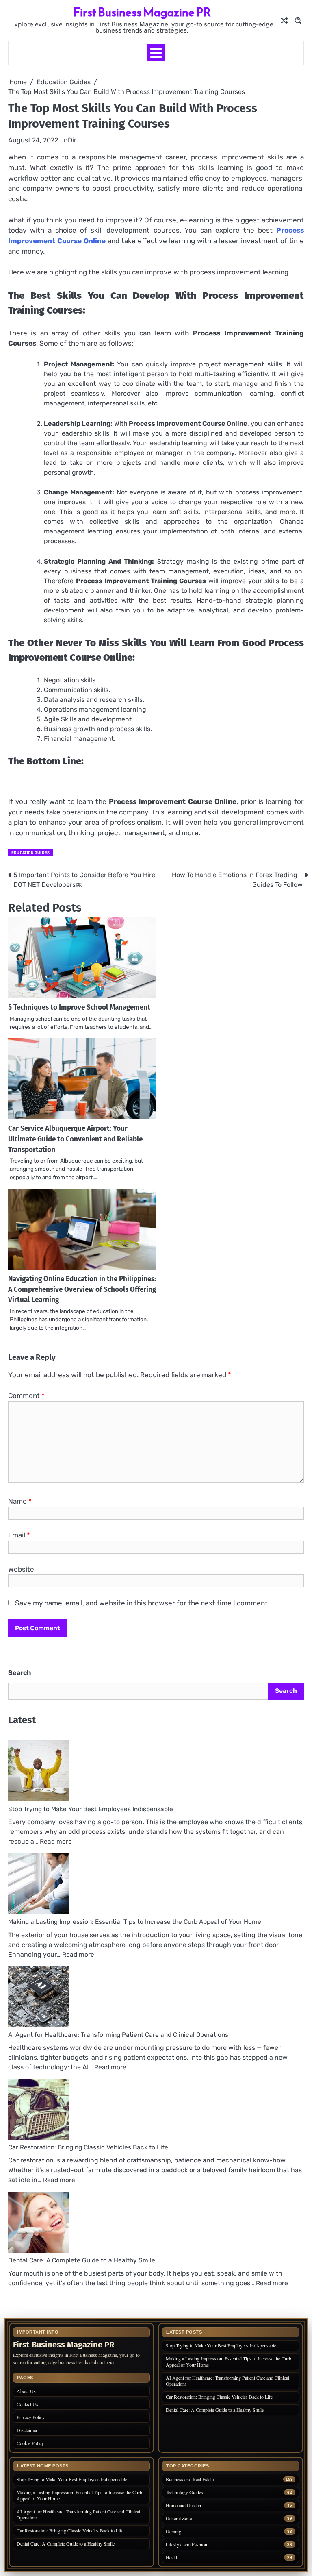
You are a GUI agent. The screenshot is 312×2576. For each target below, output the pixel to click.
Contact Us (27, 2404)
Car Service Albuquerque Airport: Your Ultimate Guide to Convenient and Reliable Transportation (75, 1139)
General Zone (179, 2518)
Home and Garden (183, 2505)
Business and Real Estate (190, 2479)
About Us (26, 2391)
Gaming (173, 2531)
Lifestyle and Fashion (186, 2544)
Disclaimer (27, 2430)
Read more (56, 1842)
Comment (26, 1396)
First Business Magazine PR (142, 12)
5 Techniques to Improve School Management (79, 1007)
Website (21, 1569)
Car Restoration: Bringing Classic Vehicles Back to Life (88, 2147)
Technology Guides (184, 2492)
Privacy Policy (31, 2417)
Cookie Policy (30, 2443)
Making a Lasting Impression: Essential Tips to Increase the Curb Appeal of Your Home (135, 1922)
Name (20, 1501)
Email (19, 1535)
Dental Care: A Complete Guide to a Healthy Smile (82, 2260)
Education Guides (30, 852)
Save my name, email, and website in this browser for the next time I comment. (142, 1603)
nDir (70, 140)
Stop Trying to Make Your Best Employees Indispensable (91, 1809)
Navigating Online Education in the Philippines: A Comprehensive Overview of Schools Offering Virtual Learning (82, 1290)
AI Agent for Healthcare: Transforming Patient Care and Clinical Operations (118, 2035)
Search (19, 1673)
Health (172, 2557)
